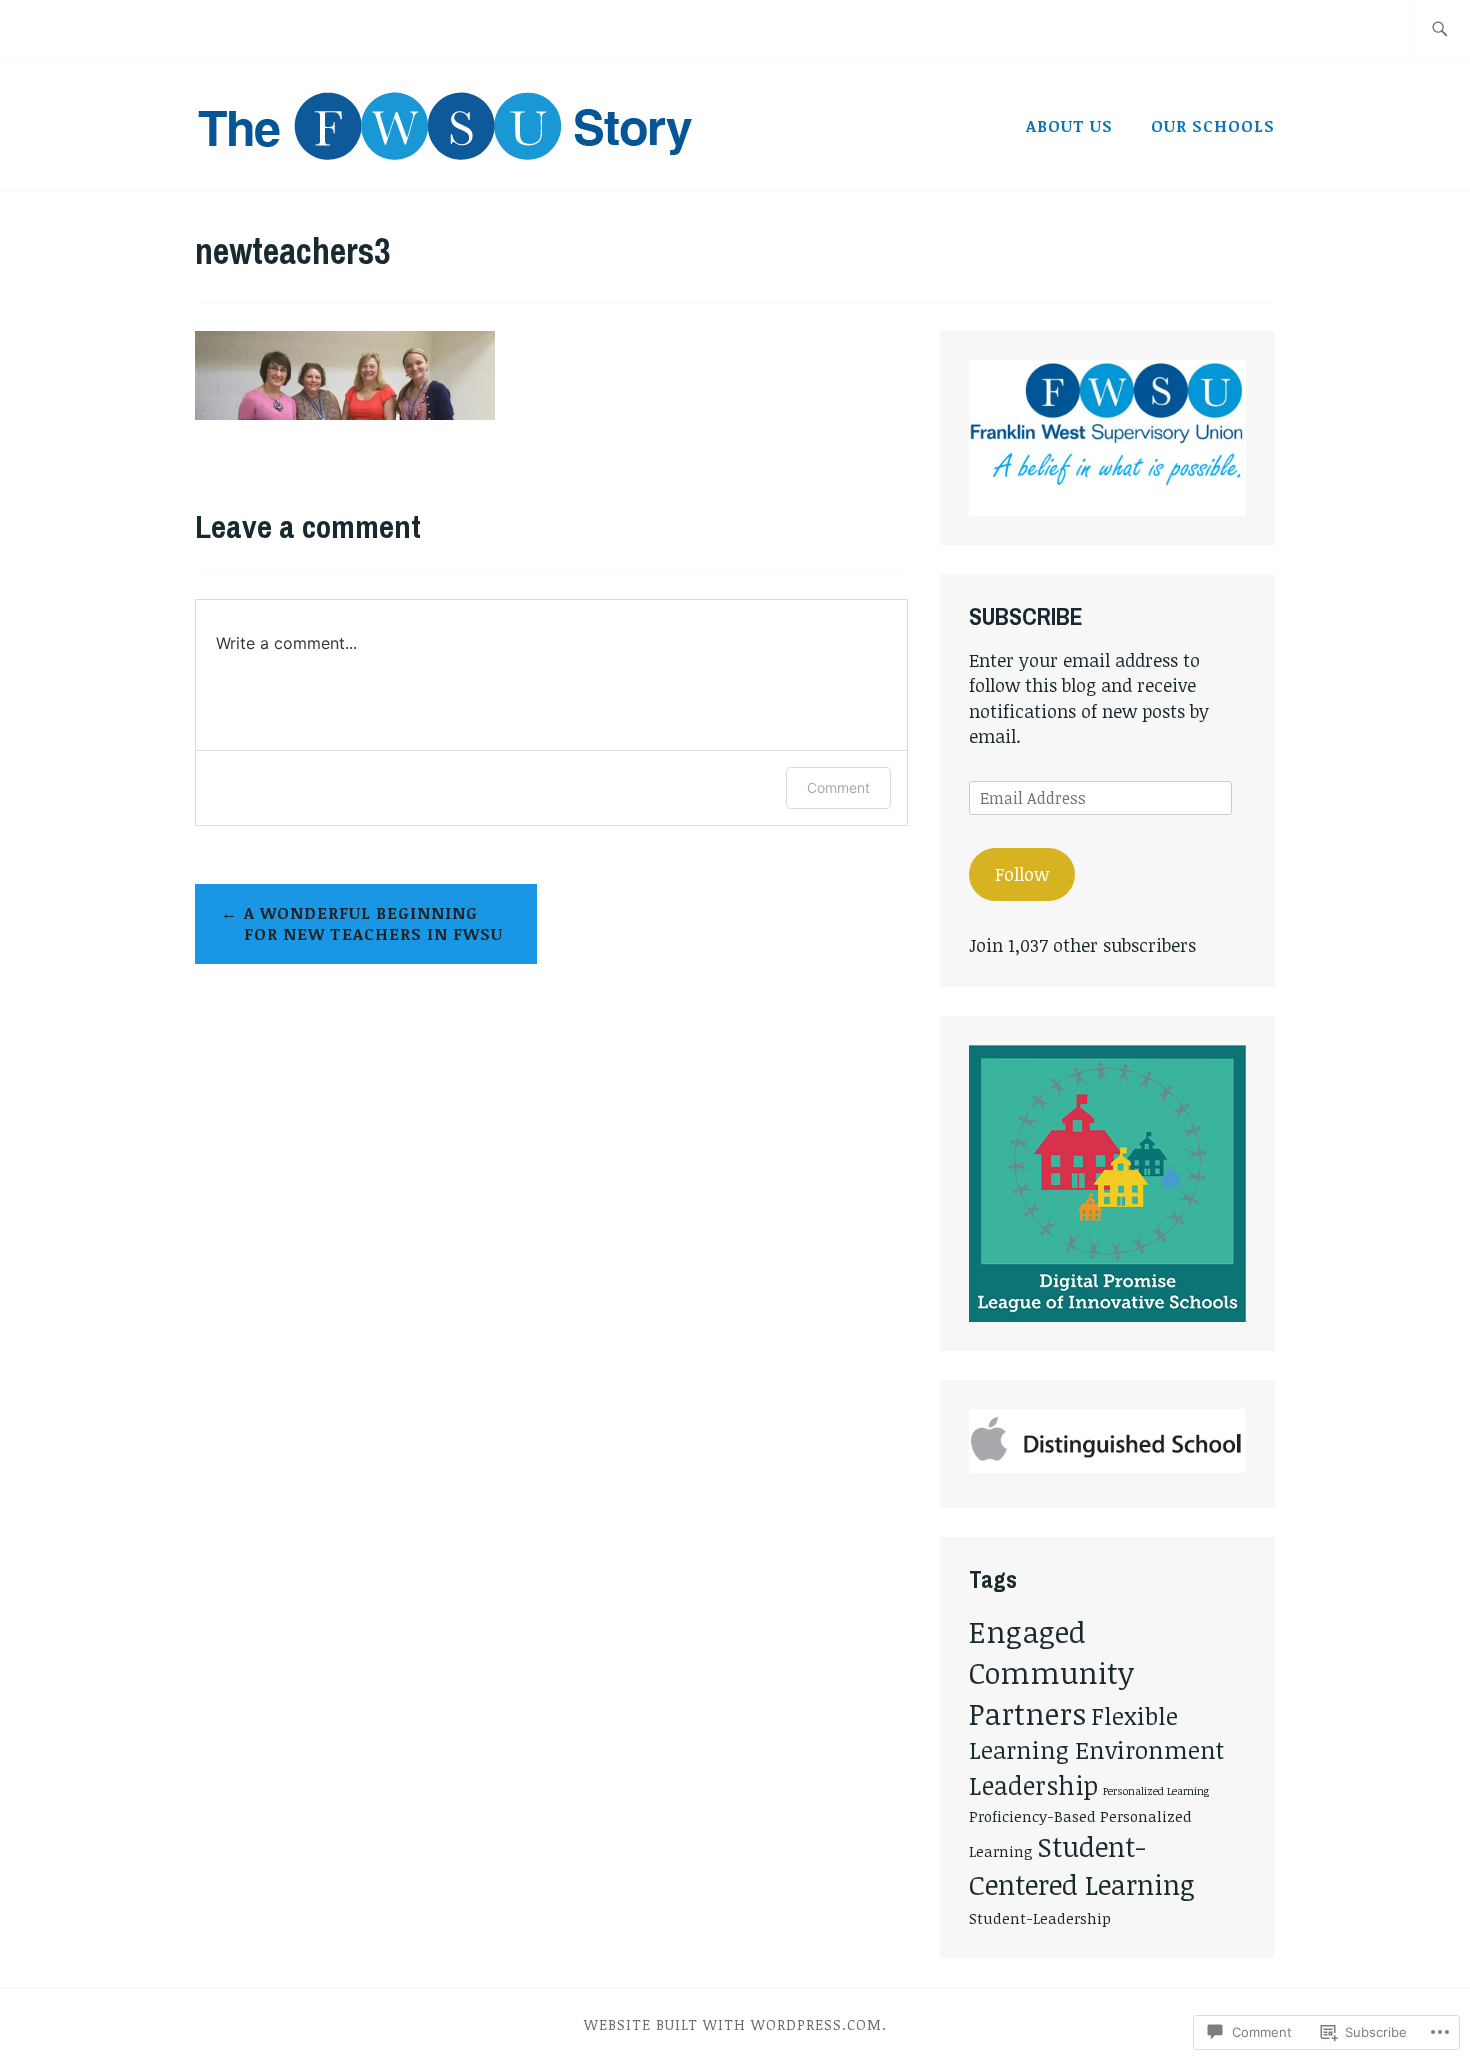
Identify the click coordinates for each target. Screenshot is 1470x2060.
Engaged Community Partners (1051, 1672)
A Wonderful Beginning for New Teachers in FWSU (373, 923)
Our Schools (1213, 126)
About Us (1069, 126)
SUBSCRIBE (1026, 616)
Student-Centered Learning (1082, 1865)
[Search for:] (1439, 30)
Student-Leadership (1040, 1918)
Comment (838, 787)
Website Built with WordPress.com (733, 2024)
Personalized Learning (1156, 1791)
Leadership (1033, 1785)
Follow (1022, 874)
